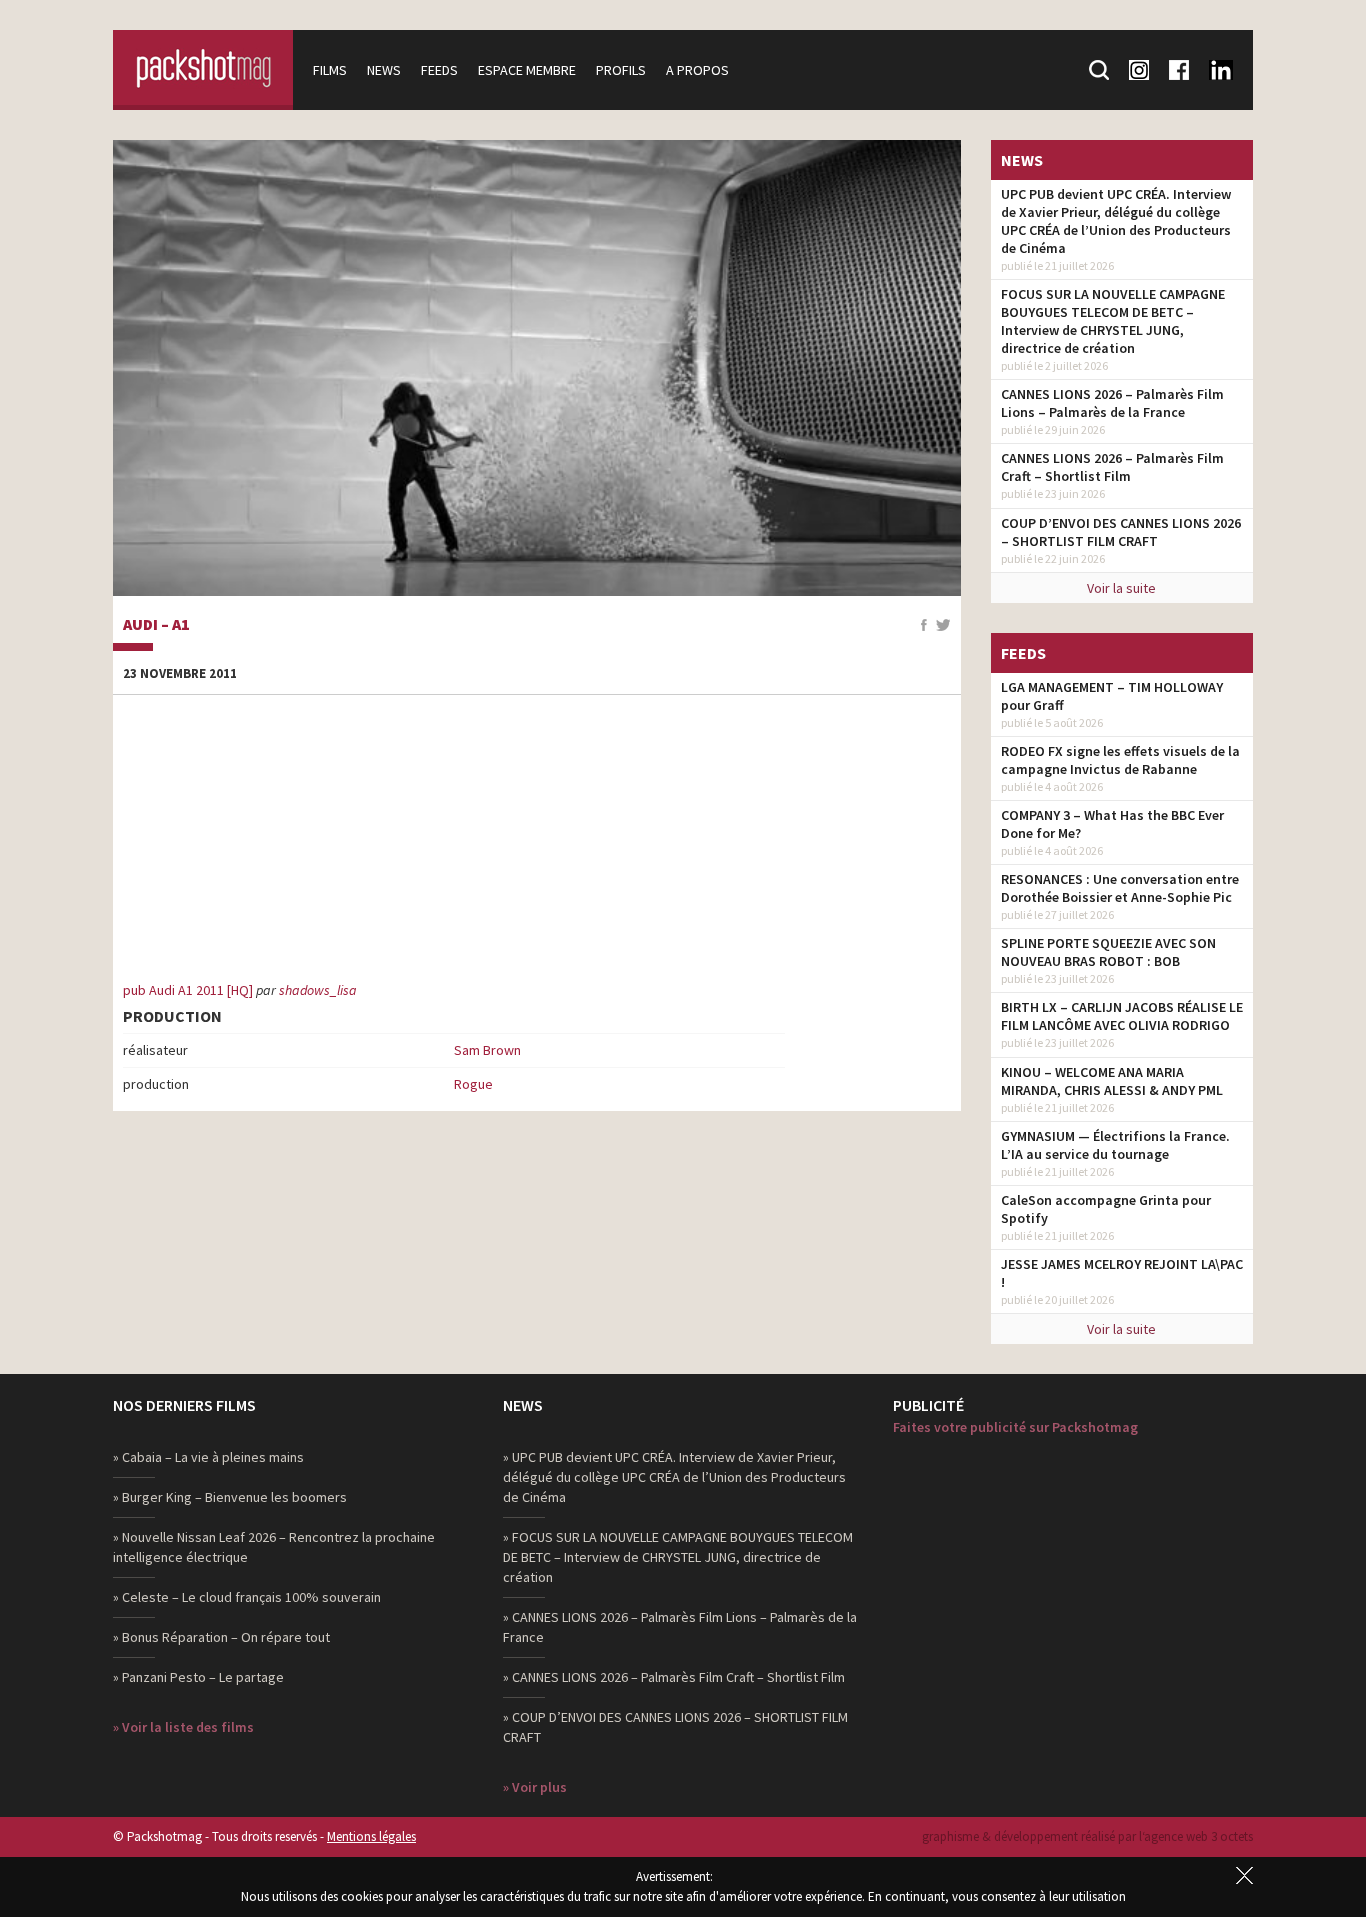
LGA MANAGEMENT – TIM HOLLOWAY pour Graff (1112, 696)
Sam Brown (487, 1050)
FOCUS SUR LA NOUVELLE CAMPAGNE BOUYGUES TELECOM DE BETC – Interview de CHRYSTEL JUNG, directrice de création (1113, 321)
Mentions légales (371, 1836)
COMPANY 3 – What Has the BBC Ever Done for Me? (1112, 824)
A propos (697, 70)
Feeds (439, 70)
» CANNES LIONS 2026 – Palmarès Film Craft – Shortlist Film (674, 1677)
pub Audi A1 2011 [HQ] (188, 990)
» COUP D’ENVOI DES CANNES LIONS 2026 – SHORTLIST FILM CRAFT (675, 1727)
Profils (621, 70)
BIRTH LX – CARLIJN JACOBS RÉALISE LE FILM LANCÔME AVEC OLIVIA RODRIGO (1122, 1016)
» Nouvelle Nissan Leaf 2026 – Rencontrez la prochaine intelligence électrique (274, 1547)
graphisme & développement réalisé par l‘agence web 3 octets (1087, 1836)
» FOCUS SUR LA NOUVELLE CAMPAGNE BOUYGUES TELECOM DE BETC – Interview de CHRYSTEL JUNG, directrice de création (678, 1557)
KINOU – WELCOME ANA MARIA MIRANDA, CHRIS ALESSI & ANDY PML (1112, 1081)
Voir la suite (1121, 588)
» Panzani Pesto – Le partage (198, 1677)
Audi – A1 (156, 625)
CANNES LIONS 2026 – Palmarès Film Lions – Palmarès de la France (1112, 403)
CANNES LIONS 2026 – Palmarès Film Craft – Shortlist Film (1112, 467)
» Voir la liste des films (183, 1727)
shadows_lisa (318, 990)
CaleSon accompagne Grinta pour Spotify (1106, 1209)
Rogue (473, 1084)
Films (330, 70)
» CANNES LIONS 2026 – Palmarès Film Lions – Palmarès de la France (680, 1627)
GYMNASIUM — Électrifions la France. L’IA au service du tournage (1115, 1145)
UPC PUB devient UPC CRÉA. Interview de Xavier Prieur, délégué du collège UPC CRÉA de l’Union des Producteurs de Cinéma (1116, 221)
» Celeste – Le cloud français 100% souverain (247, 1597)
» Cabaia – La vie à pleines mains (208, 1457)
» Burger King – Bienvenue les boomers (230, 1497)
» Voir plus (535, 1787)
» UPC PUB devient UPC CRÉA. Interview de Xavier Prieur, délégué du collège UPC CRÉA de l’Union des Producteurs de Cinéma (674, 1477)
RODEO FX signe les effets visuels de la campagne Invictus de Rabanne (1120, 760)
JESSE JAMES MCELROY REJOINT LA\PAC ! (1122, 1273)
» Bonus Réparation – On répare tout (221, 1637)
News (384, 70)
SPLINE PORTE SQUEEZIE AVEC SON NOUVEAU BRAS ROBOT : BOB (1108, 952)
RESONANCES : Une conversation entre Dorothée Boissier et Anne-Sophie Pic (1120, 888)
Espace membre (527, 70)
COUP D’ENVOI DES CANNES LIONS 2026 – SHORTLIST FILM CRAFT (1121, 532)
